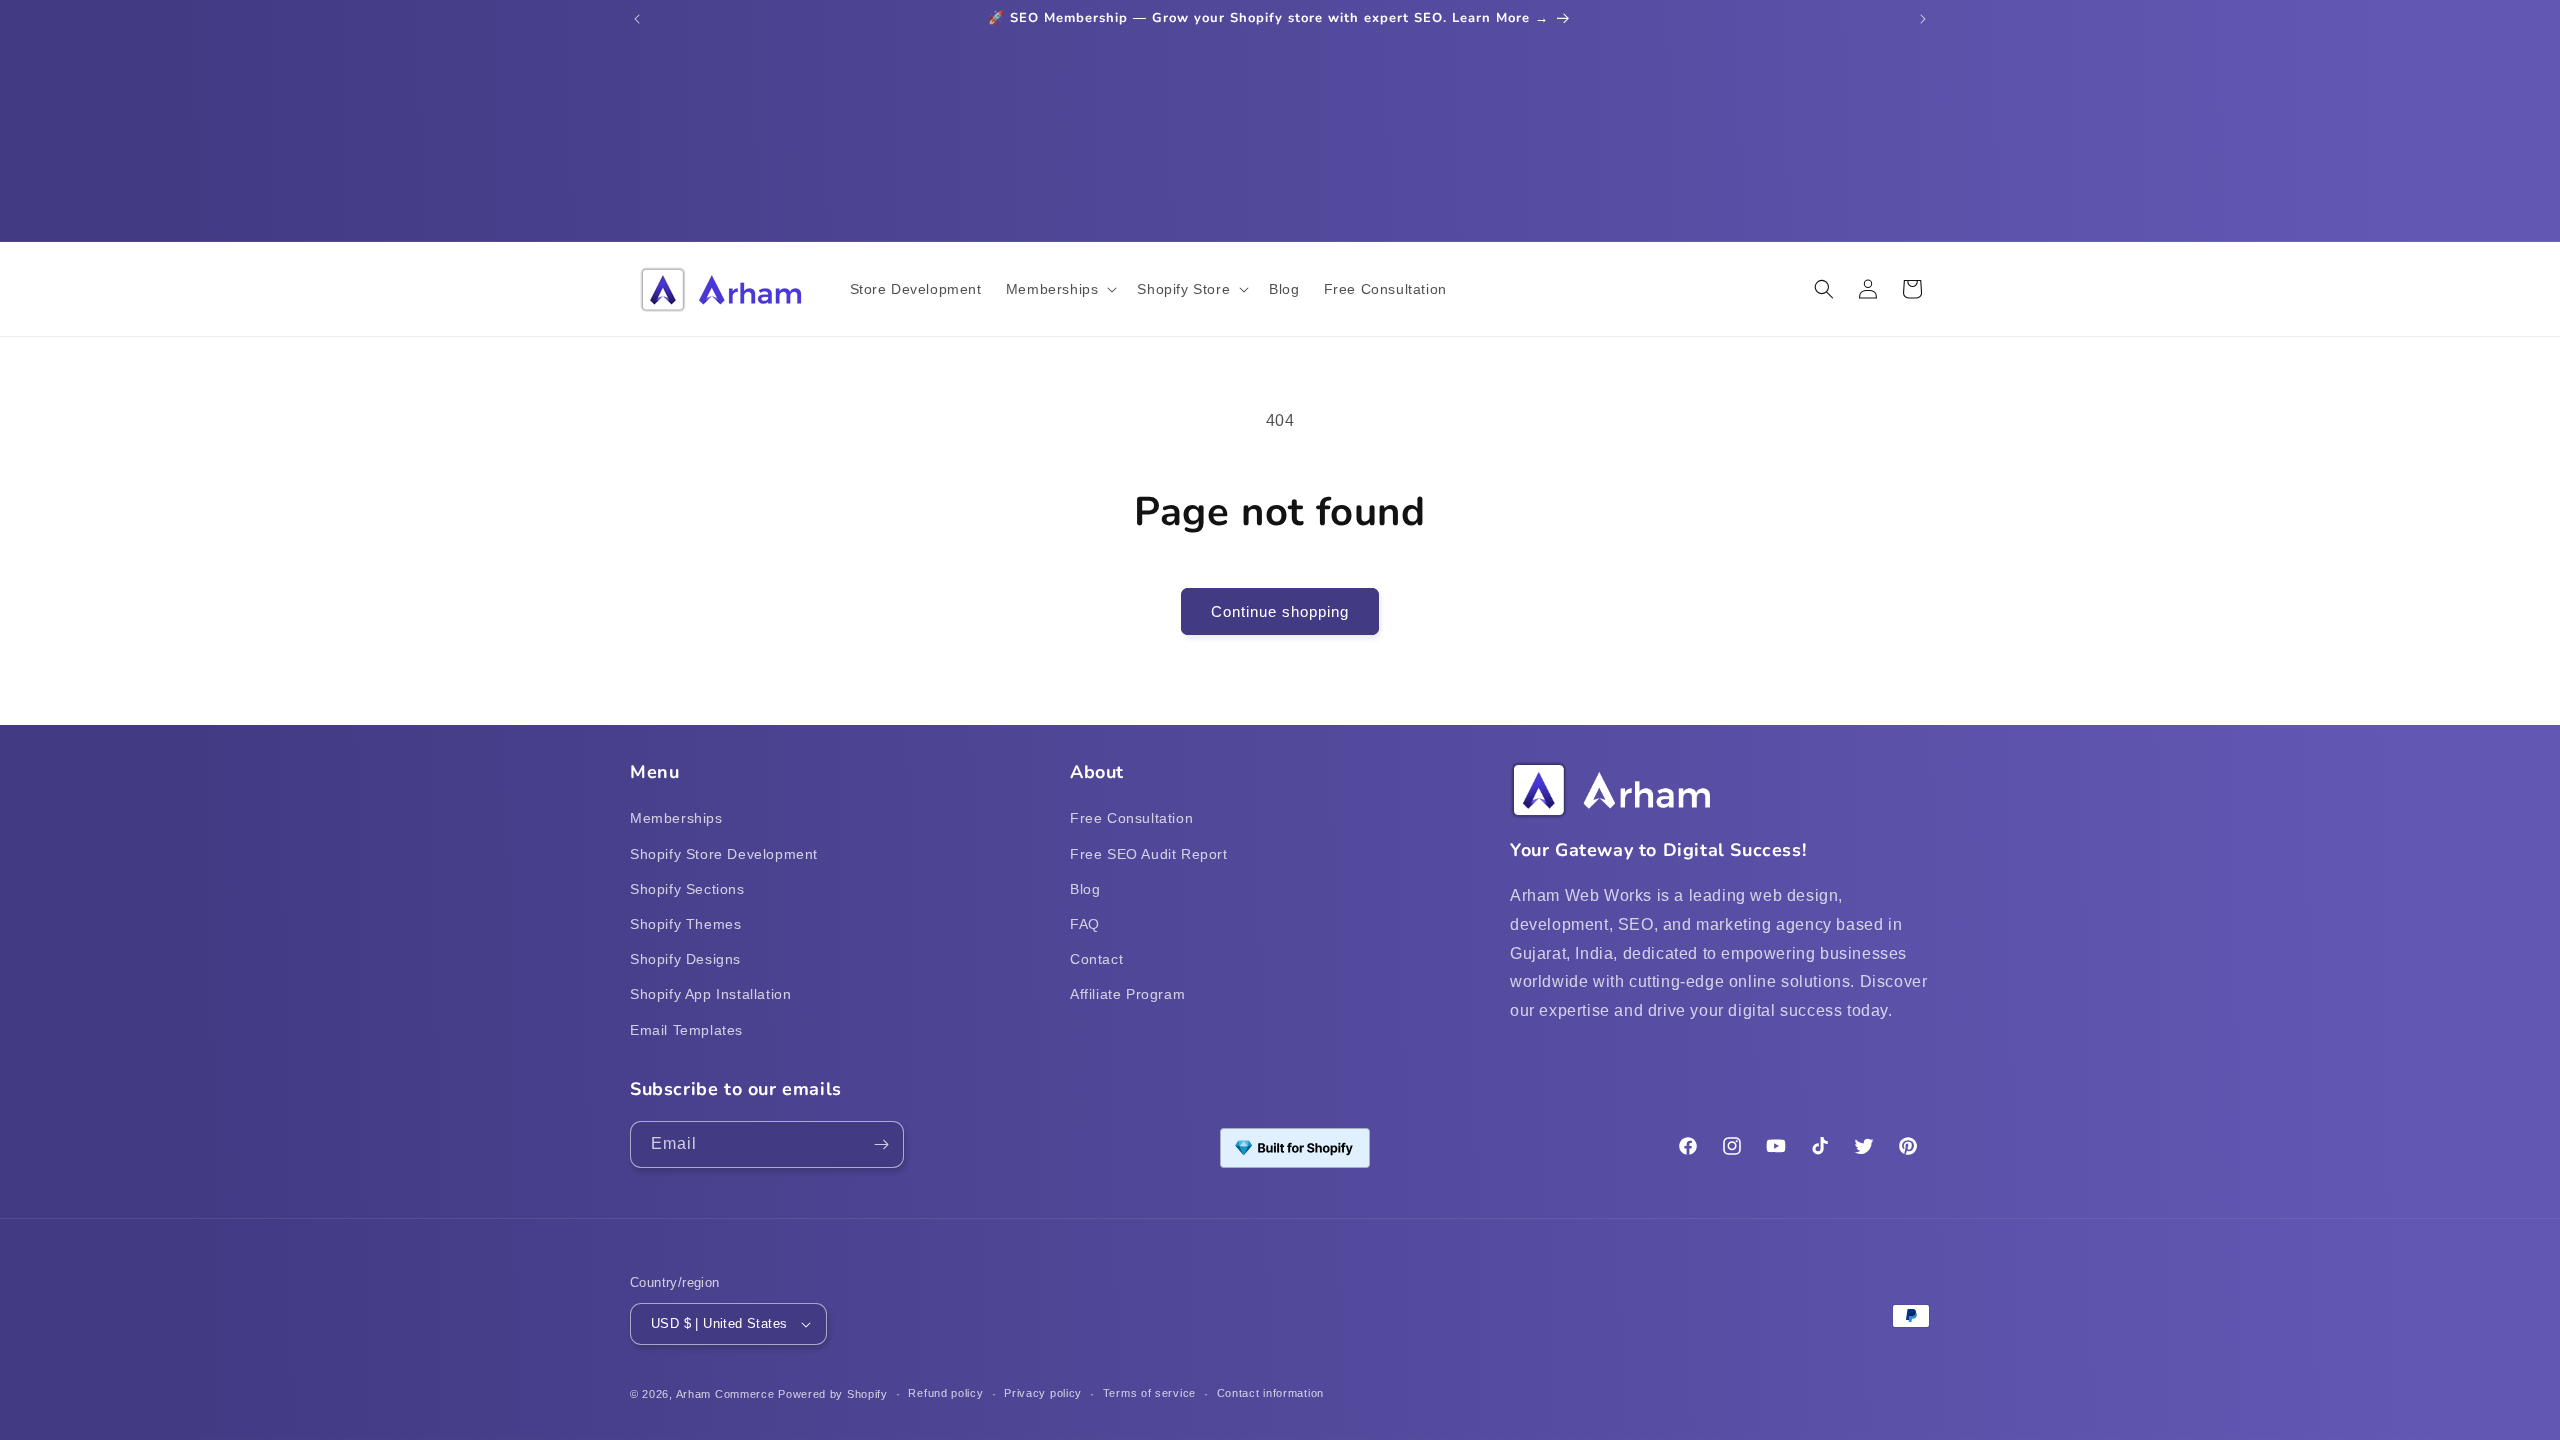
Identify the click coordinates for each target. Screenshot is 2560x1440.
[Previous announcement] (637, 19)
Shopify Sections (687, 889)
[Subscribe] (881, 1144)
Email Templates (686, 1030)
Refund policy (945, 1393)
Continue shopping (1280, 611)
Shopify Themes (685, 924)
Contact (1096, 959)
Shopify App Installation (710, 994)
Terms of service (1149, 1393)
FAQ (1085, 924)
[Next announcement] (1923, 19)
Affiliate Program (1127, 994)
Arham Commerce (725, 1394)
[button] (1060, 289)
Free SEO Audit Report (1149, 854)
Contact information (1270, 1393)
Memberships (676, 818)
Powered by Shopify (833, 1394)
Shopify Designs (685, 959)
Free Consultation (1131, 818)
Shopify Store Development (724, 854)
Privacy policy (1043, 1393)
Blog (1085, 889)
